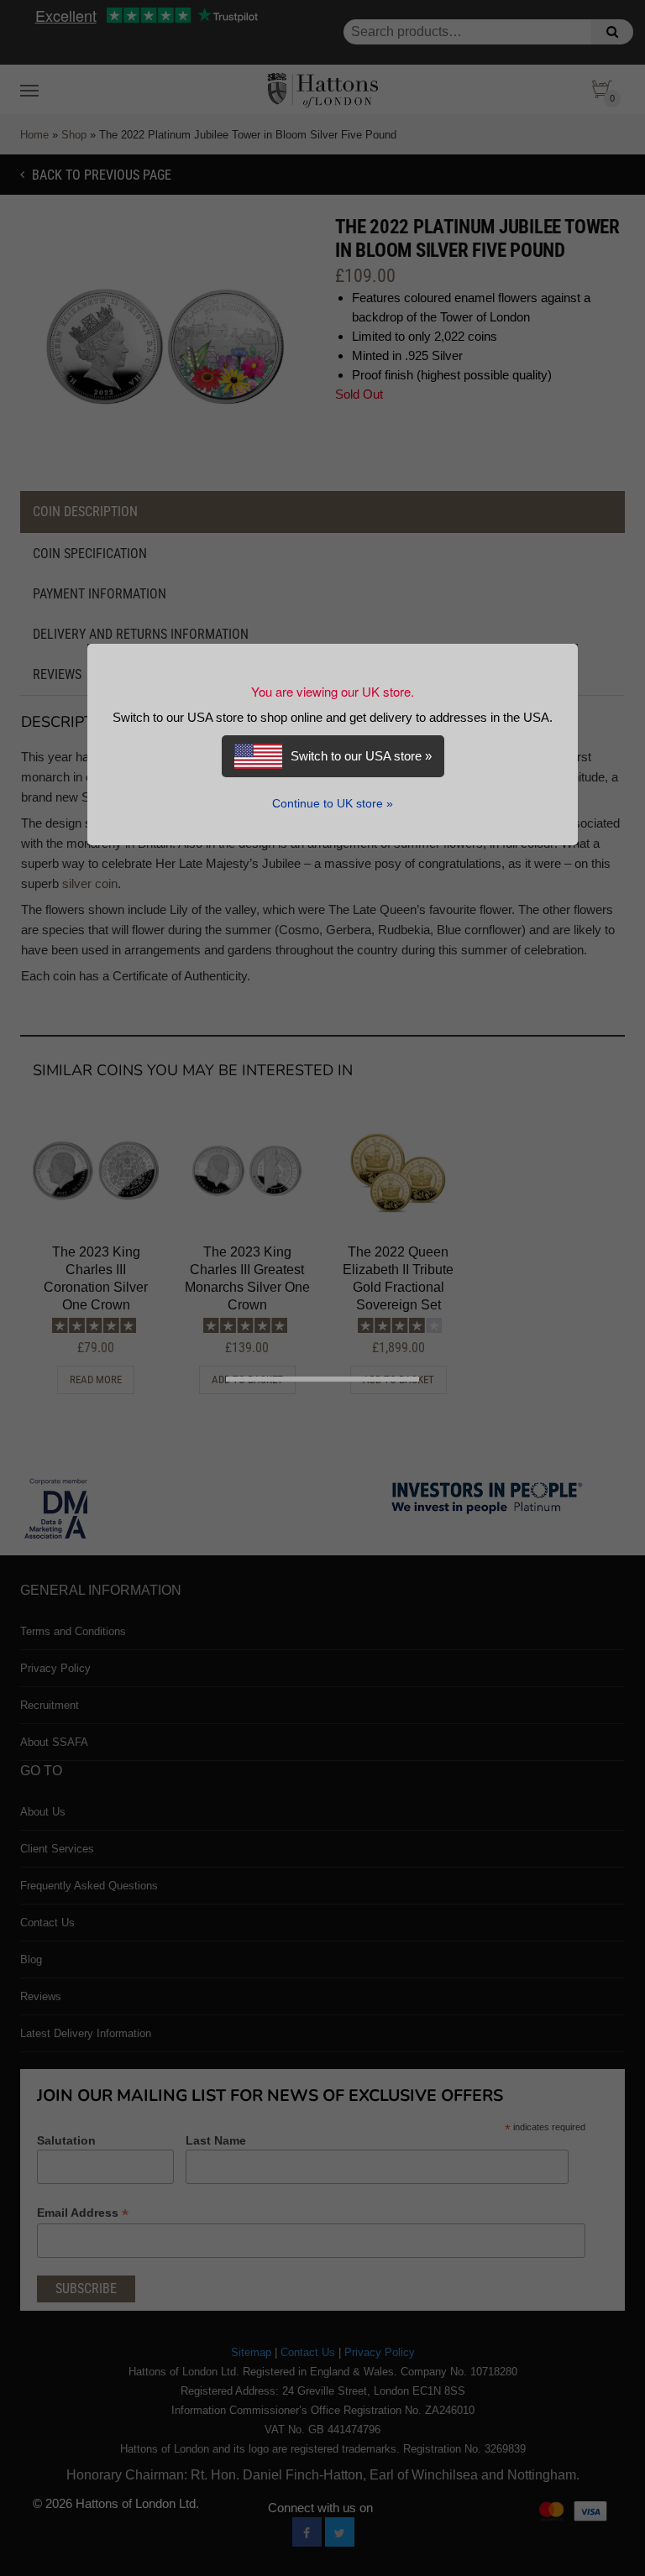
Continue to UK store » (333, 804)
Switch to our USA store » (361, 756)
